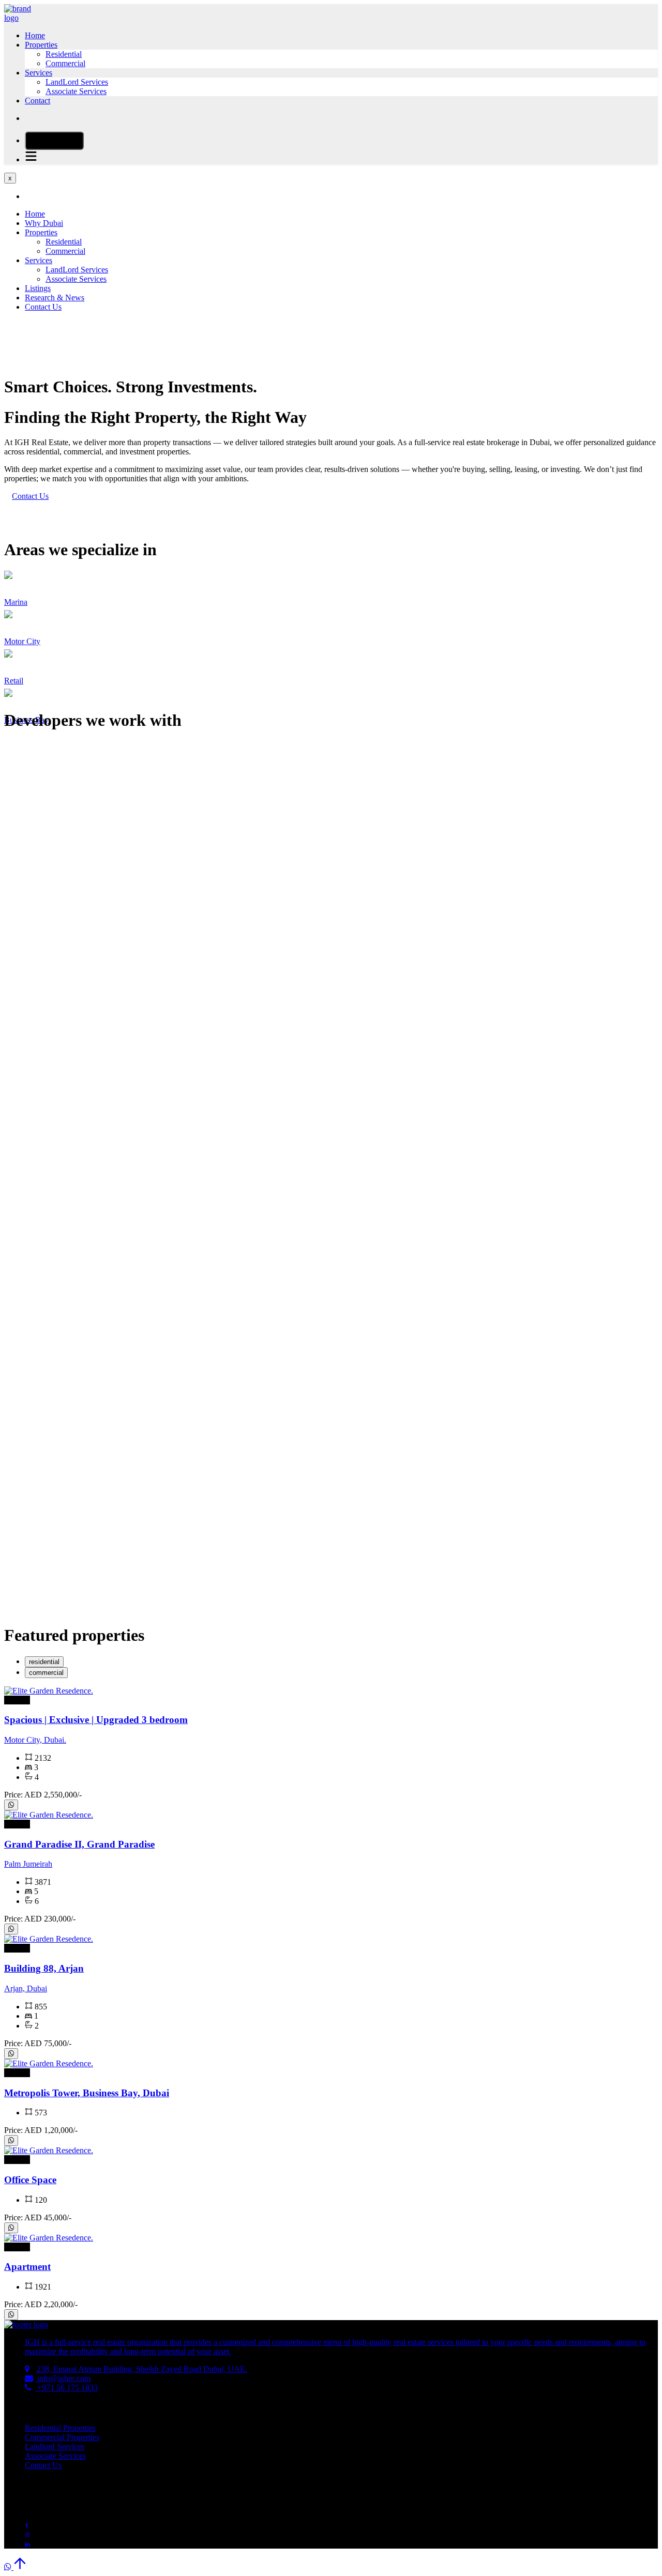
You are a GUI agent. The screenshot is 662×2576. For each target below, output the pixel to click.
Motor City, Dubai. (35, 1740)
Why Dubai (44, 223)
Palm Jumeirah (28, 1864)
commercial (46, 1673)
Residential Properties (60, 2428)
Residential (64, 54)
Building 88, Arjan (44, 1968)
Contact (37, 101)
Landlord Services (55, 2447)
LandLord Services (77, 82)
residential (44, 1662)
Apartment (27, 2267)
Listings (38, 288)
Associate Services (76, 91)
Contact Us (43, 307)
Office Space (30, 2180)
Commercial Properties (62, 2437)
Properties (41, 45)
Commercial (65, 63)
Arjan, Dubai (26, 1988)
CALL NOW (58, 141)
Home (35, 35)
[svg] (11, 1805)
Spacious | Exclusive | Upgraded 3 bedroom (96, 1720)
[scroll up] (20, 2567)
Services (39, 73)
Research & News (55, 298)
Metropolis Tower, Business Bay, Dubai (87, 2093)
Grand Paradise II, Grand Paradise (79, 1844)
